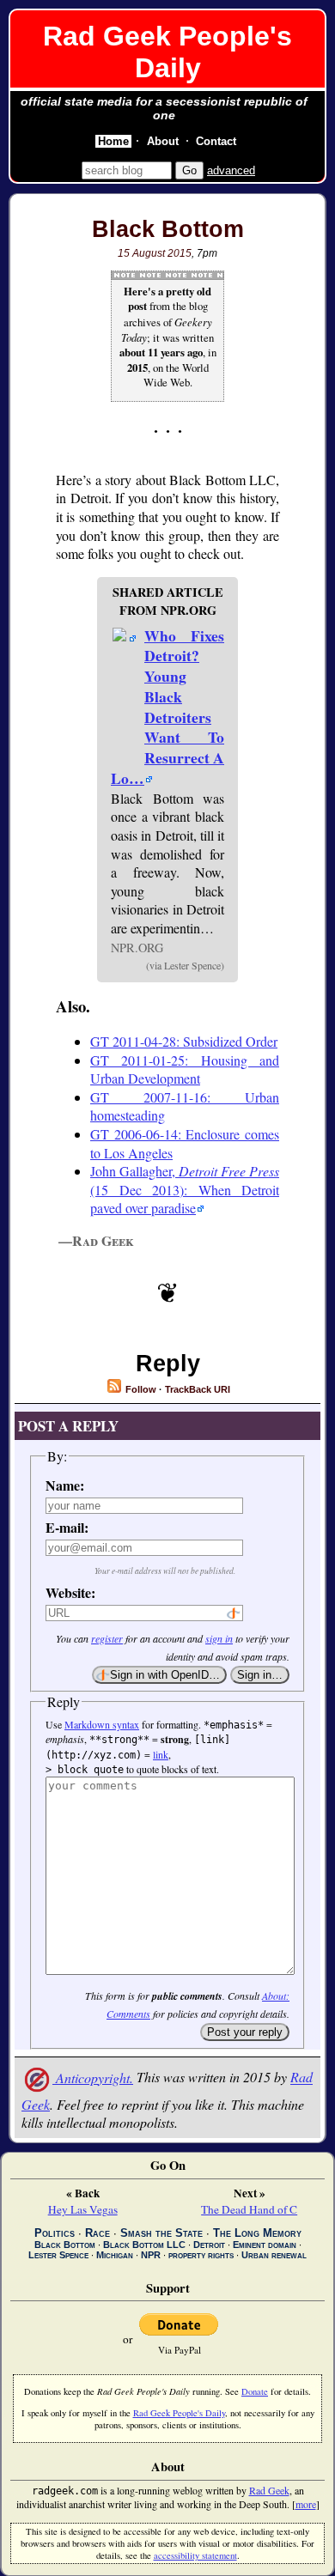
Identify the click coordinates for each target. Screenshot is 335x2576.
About (163, 141)
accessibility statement (195, 2555)
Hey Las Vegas (83, 2209)
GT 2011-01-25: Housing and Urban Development (185, 1069)
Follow (140, 1389)
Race (97, 2233)
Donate (255, 2391)
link (161, 1754)
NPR (151, 2255)
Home (113, 141)
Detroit (209, 2245)
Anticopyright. (93, 2078)
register (107, 1638)
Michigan (115, 2255)
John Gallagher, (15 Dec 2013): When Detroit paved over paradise (185, 1189)
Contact (216, 141)
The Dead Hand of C (249, 2209)
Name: (65, 1485)
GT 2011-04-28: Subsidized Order (184, 1041)
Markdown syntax (102, 1724)
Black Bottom (168, 229)
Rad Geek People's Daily (167, 52)
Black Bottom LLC (144, 2245)
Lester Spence (58, 2255)
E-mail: (67, 1527)
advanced (231, 170)
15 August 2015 (155, 253)
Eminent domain (265, 2245)
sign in (219, 1638)
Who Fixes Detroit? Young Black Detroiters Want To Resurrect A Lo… (167, 707)
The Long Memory (257, 2233)
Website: (70, 1592)
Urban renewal (274, 2255)
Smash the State (161, 2233)
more (306, 2504)
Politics (55, 2233)
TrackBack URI (198, 1389)
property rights (201, 2255)
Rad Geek (269, 2490)
